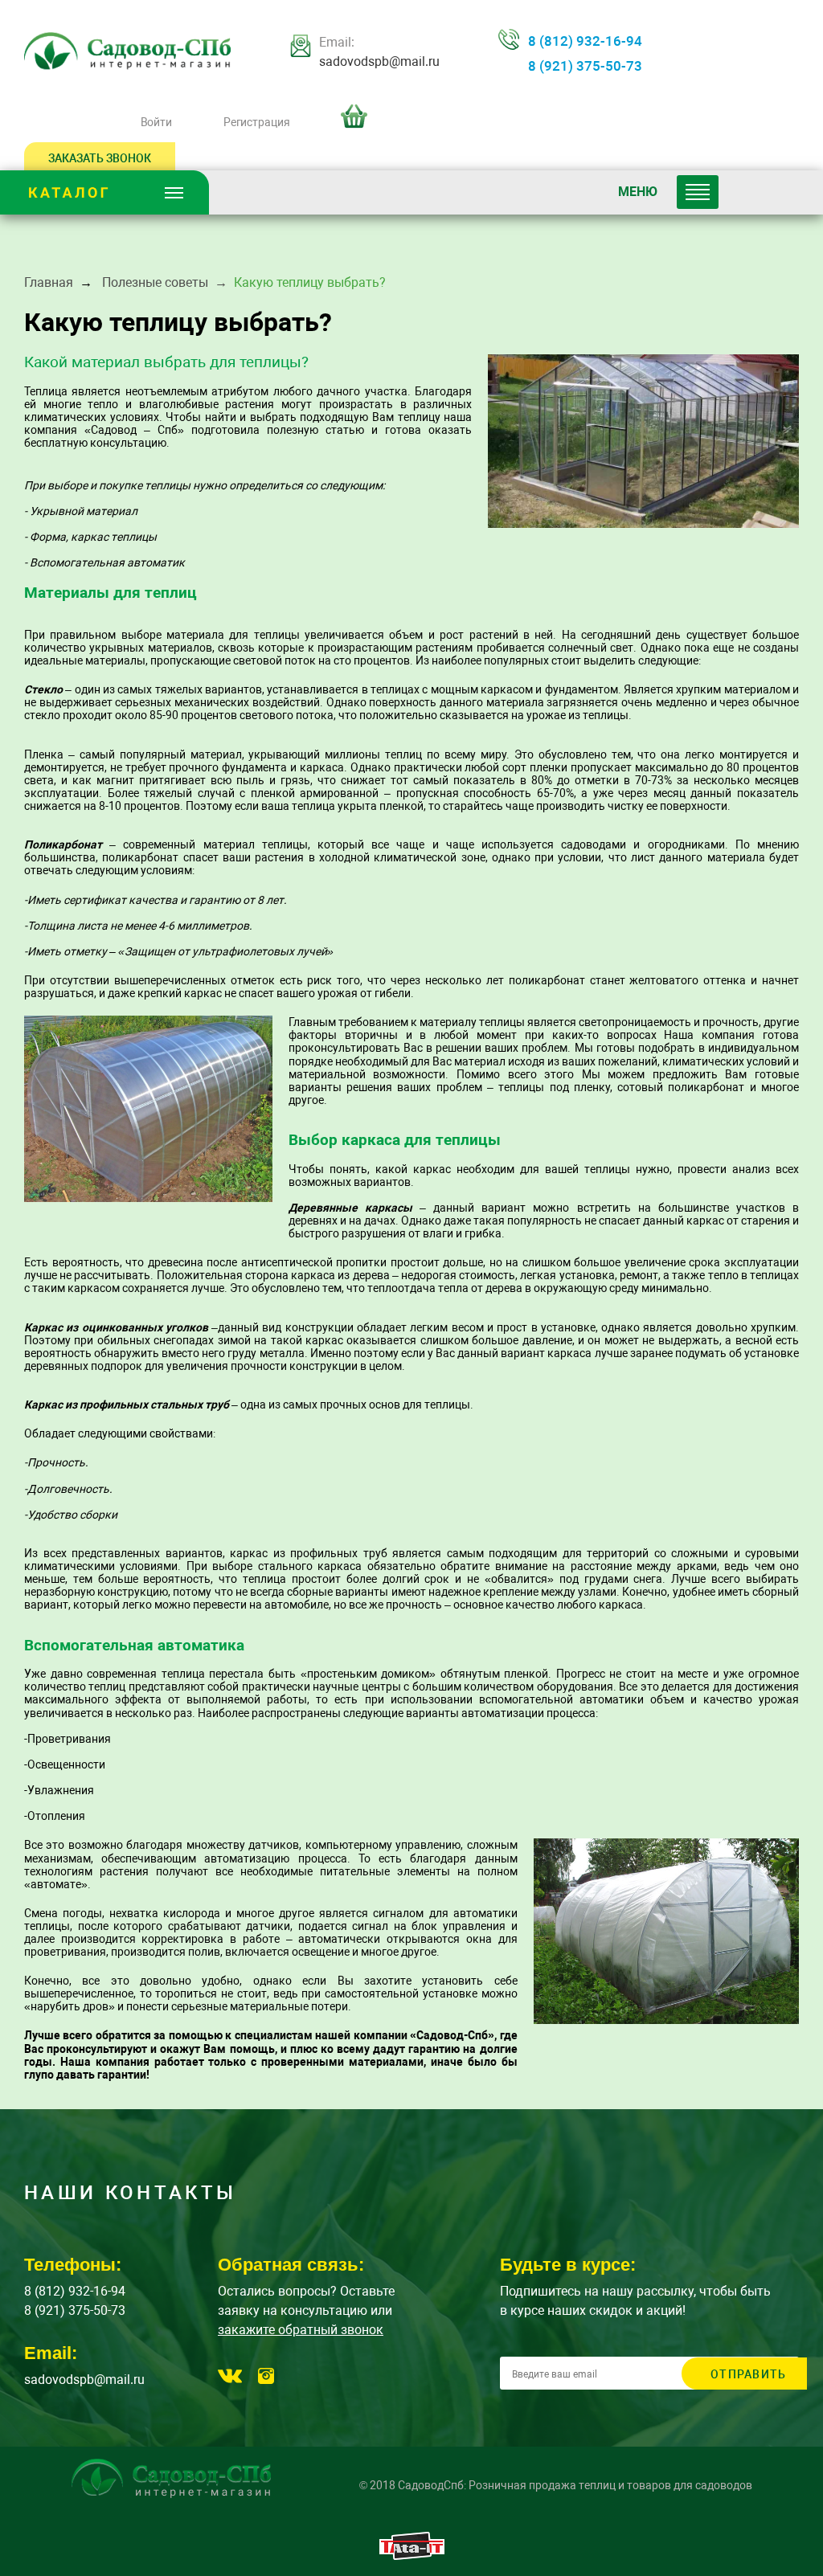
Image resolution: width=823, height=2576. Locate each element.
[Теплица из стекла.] (643, 441)
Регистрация (256, 122)
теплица (183, 1674)
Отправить (748, 2374)
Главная (49, 282)
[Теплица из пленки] (666, 1931)
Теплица (46, 391)
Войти (156, 122)
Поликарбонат (63, 844)
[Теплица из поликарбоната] (148, 1109)
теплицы (502, 1022)
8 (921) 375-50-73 (585, 66)
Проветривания (69, 1739)
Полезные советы (155, 282)
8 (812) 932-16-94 (585, 41)
